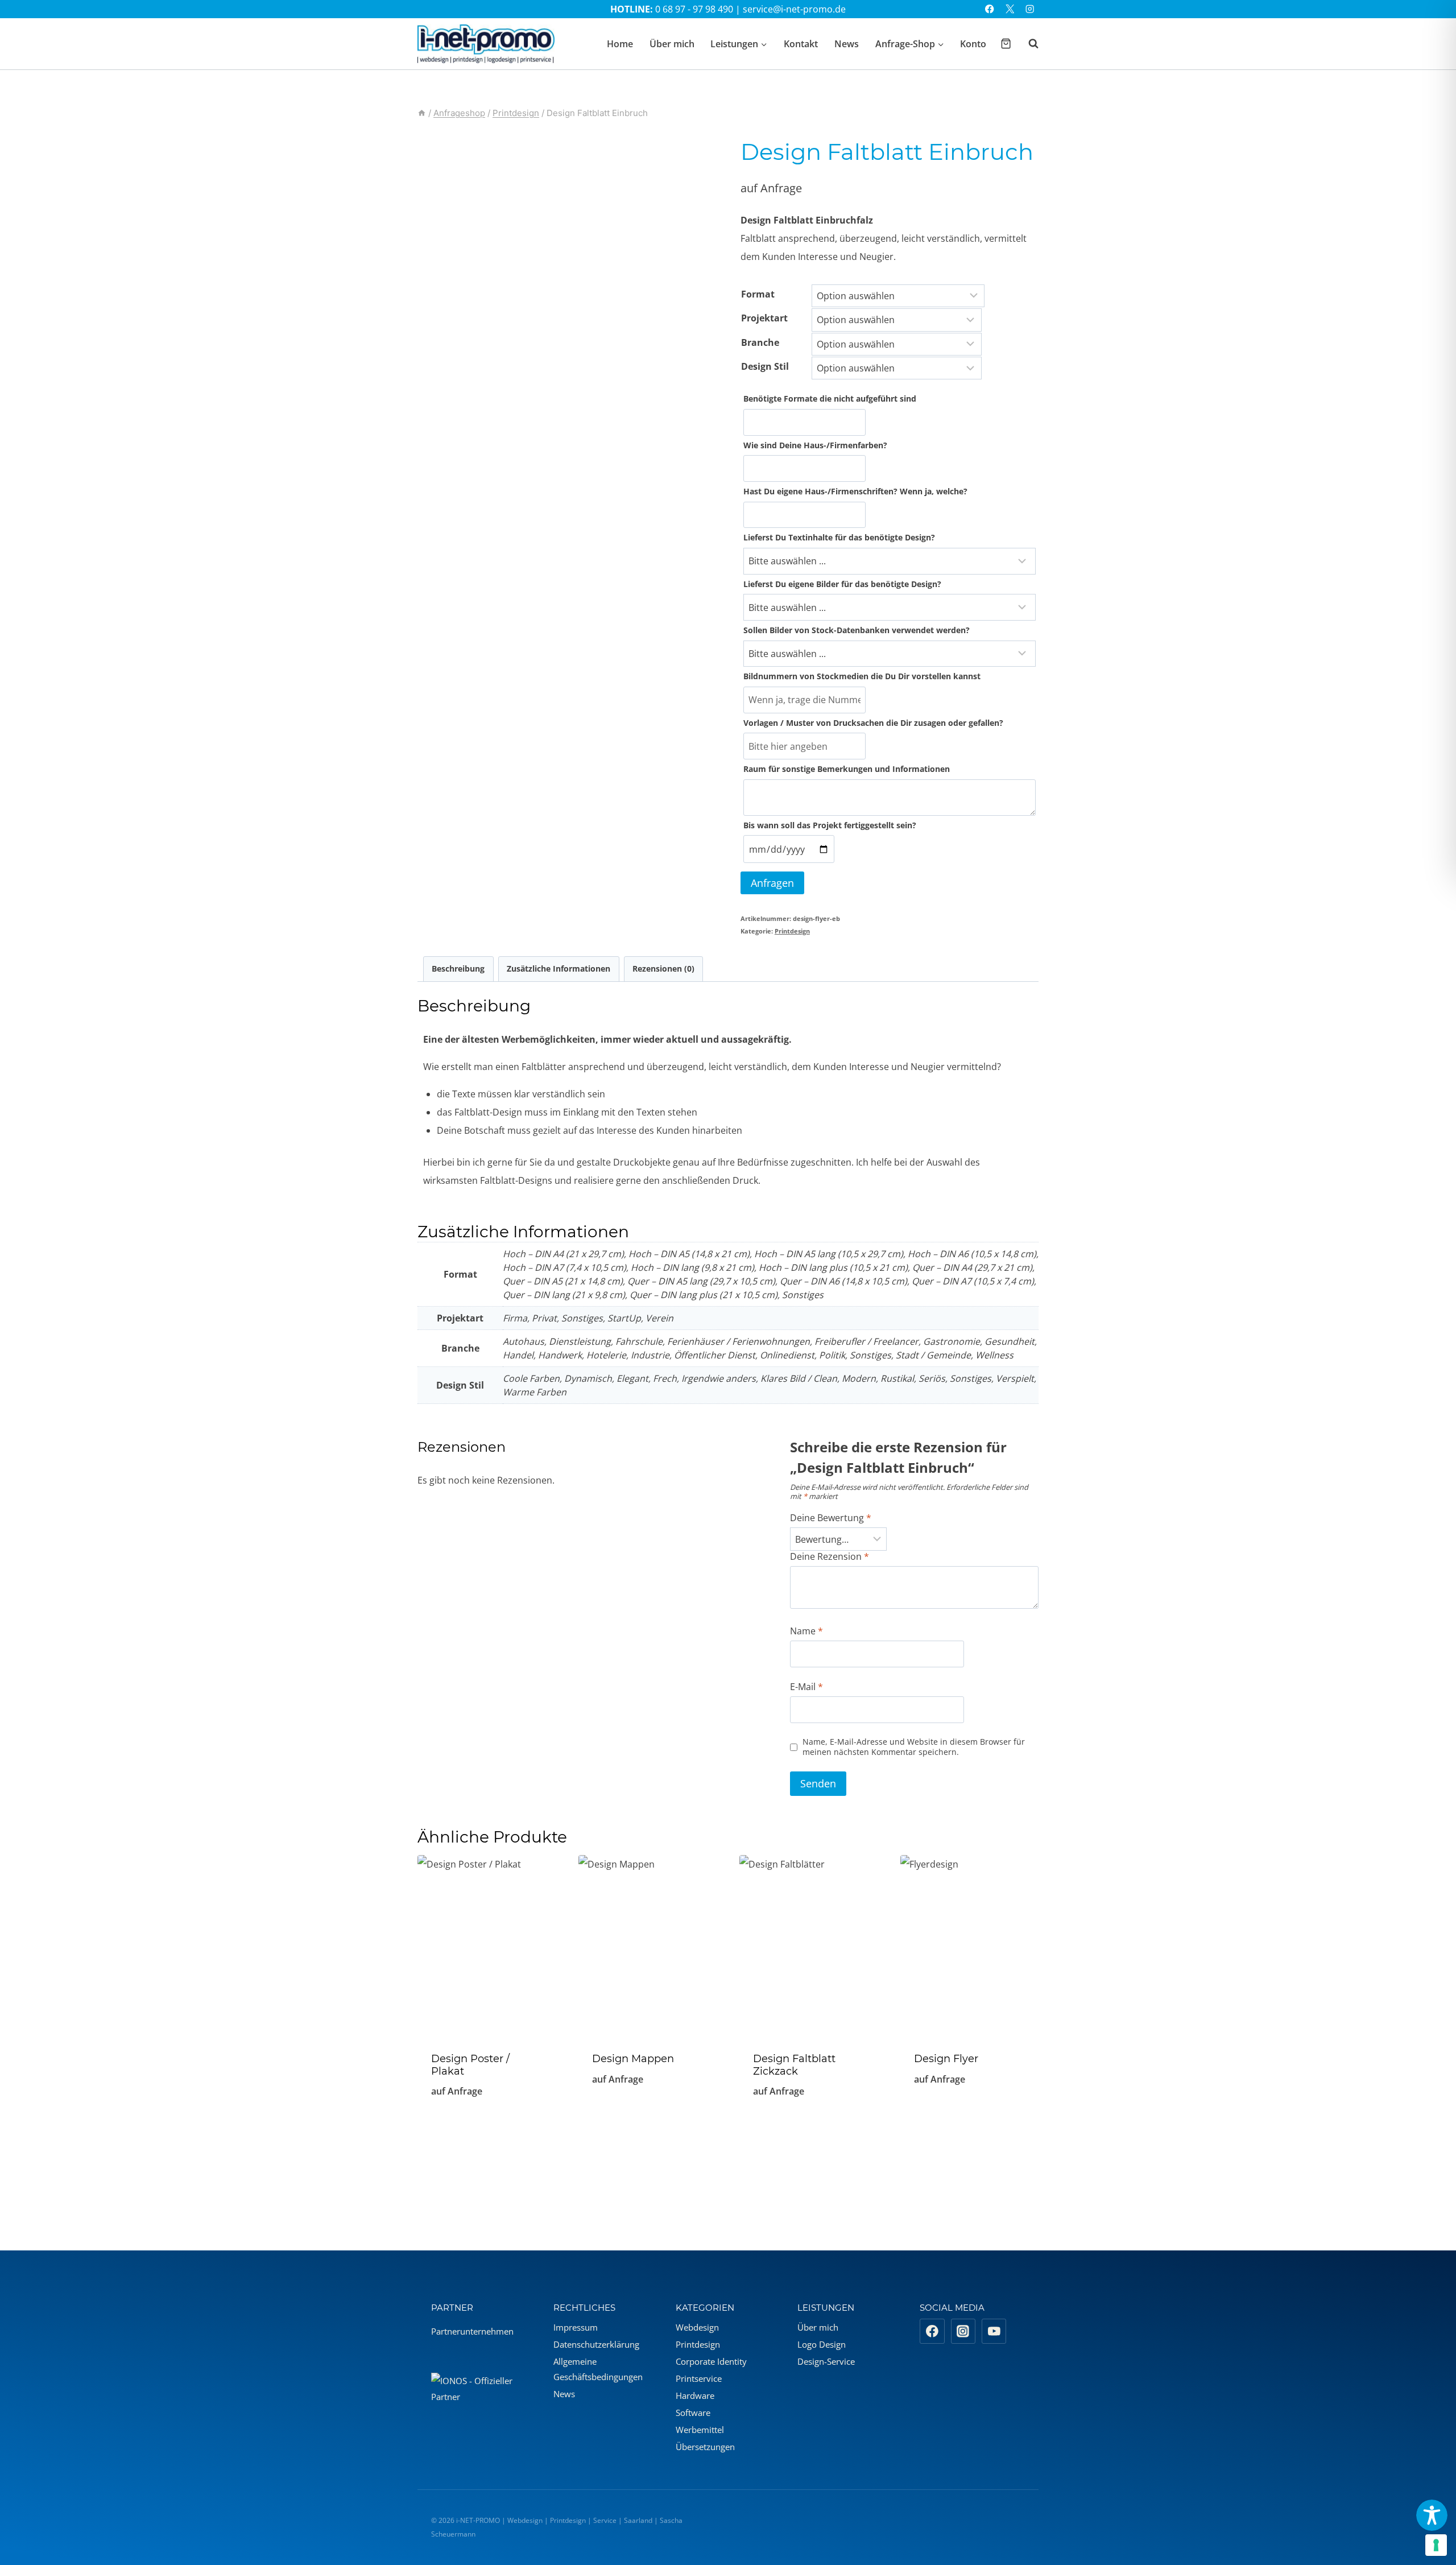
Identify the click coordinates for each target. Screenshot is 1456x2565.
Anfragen (772, 883)
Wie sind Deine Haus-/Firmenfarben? (815, 445)
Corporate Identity (711, 2361)
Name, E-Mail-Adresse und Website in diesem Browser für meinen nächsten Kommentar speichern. (914, 1747)
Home (620, 44)
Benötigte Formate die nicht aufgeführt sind (830, 398)
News (847, 44)
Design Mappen (633, 2059)
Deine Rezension (830, 1557)
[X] (1010, 9)
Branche (760, 342)
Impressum (576, 2327)
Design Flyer (946, 2059)
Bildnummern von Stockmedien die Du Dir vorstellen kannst (862, 676)
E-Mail (806, 1687)
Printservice (699, 2378)
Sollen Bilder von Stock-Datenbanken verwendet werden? (857, 630)
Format (758, 294)
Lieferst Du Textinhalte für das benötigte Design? (839, 537)
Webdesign (697, 2327)
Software (693, 2413)
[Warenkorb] (1006, 44)
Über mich (672, 44)
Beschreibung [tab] (458, 968)
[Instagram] (1030, 9)
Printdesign (792, 931)
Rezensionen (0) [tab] (663, 968)
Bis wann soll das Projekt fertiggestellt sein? (830, 825)
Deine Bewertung (831, 1518)
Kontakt (801, 44)
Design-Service (826, 2361)
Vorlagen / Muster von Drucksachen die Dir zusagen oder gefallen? (873, 723)
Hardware (695, 2395)
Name (806, 1631)
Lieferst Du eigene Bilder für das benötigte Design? (842, 584)
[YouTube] (994, 2331)
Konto (973, 44)
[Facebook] (990, 9)
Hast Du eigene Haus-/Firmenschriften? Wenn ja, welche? (855, 491)
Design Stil (765, 366)
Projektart (764, 318)
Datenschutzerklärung (596, 2344)
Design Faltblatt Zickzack (794, 2065)
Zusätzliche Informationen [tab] (559, 968)
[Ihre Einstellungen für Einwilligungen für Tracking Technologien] (1436, 2545)
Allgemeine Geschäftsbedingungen (598, 2369)
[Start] (422, 113)
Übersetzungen (705, 2447)
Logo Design (822, 2344)
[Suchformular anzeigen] (1028, 44)
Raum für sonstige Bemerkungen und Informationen (847, 769)
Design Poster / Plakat (470, 2065)
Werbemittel (700, 2430)
